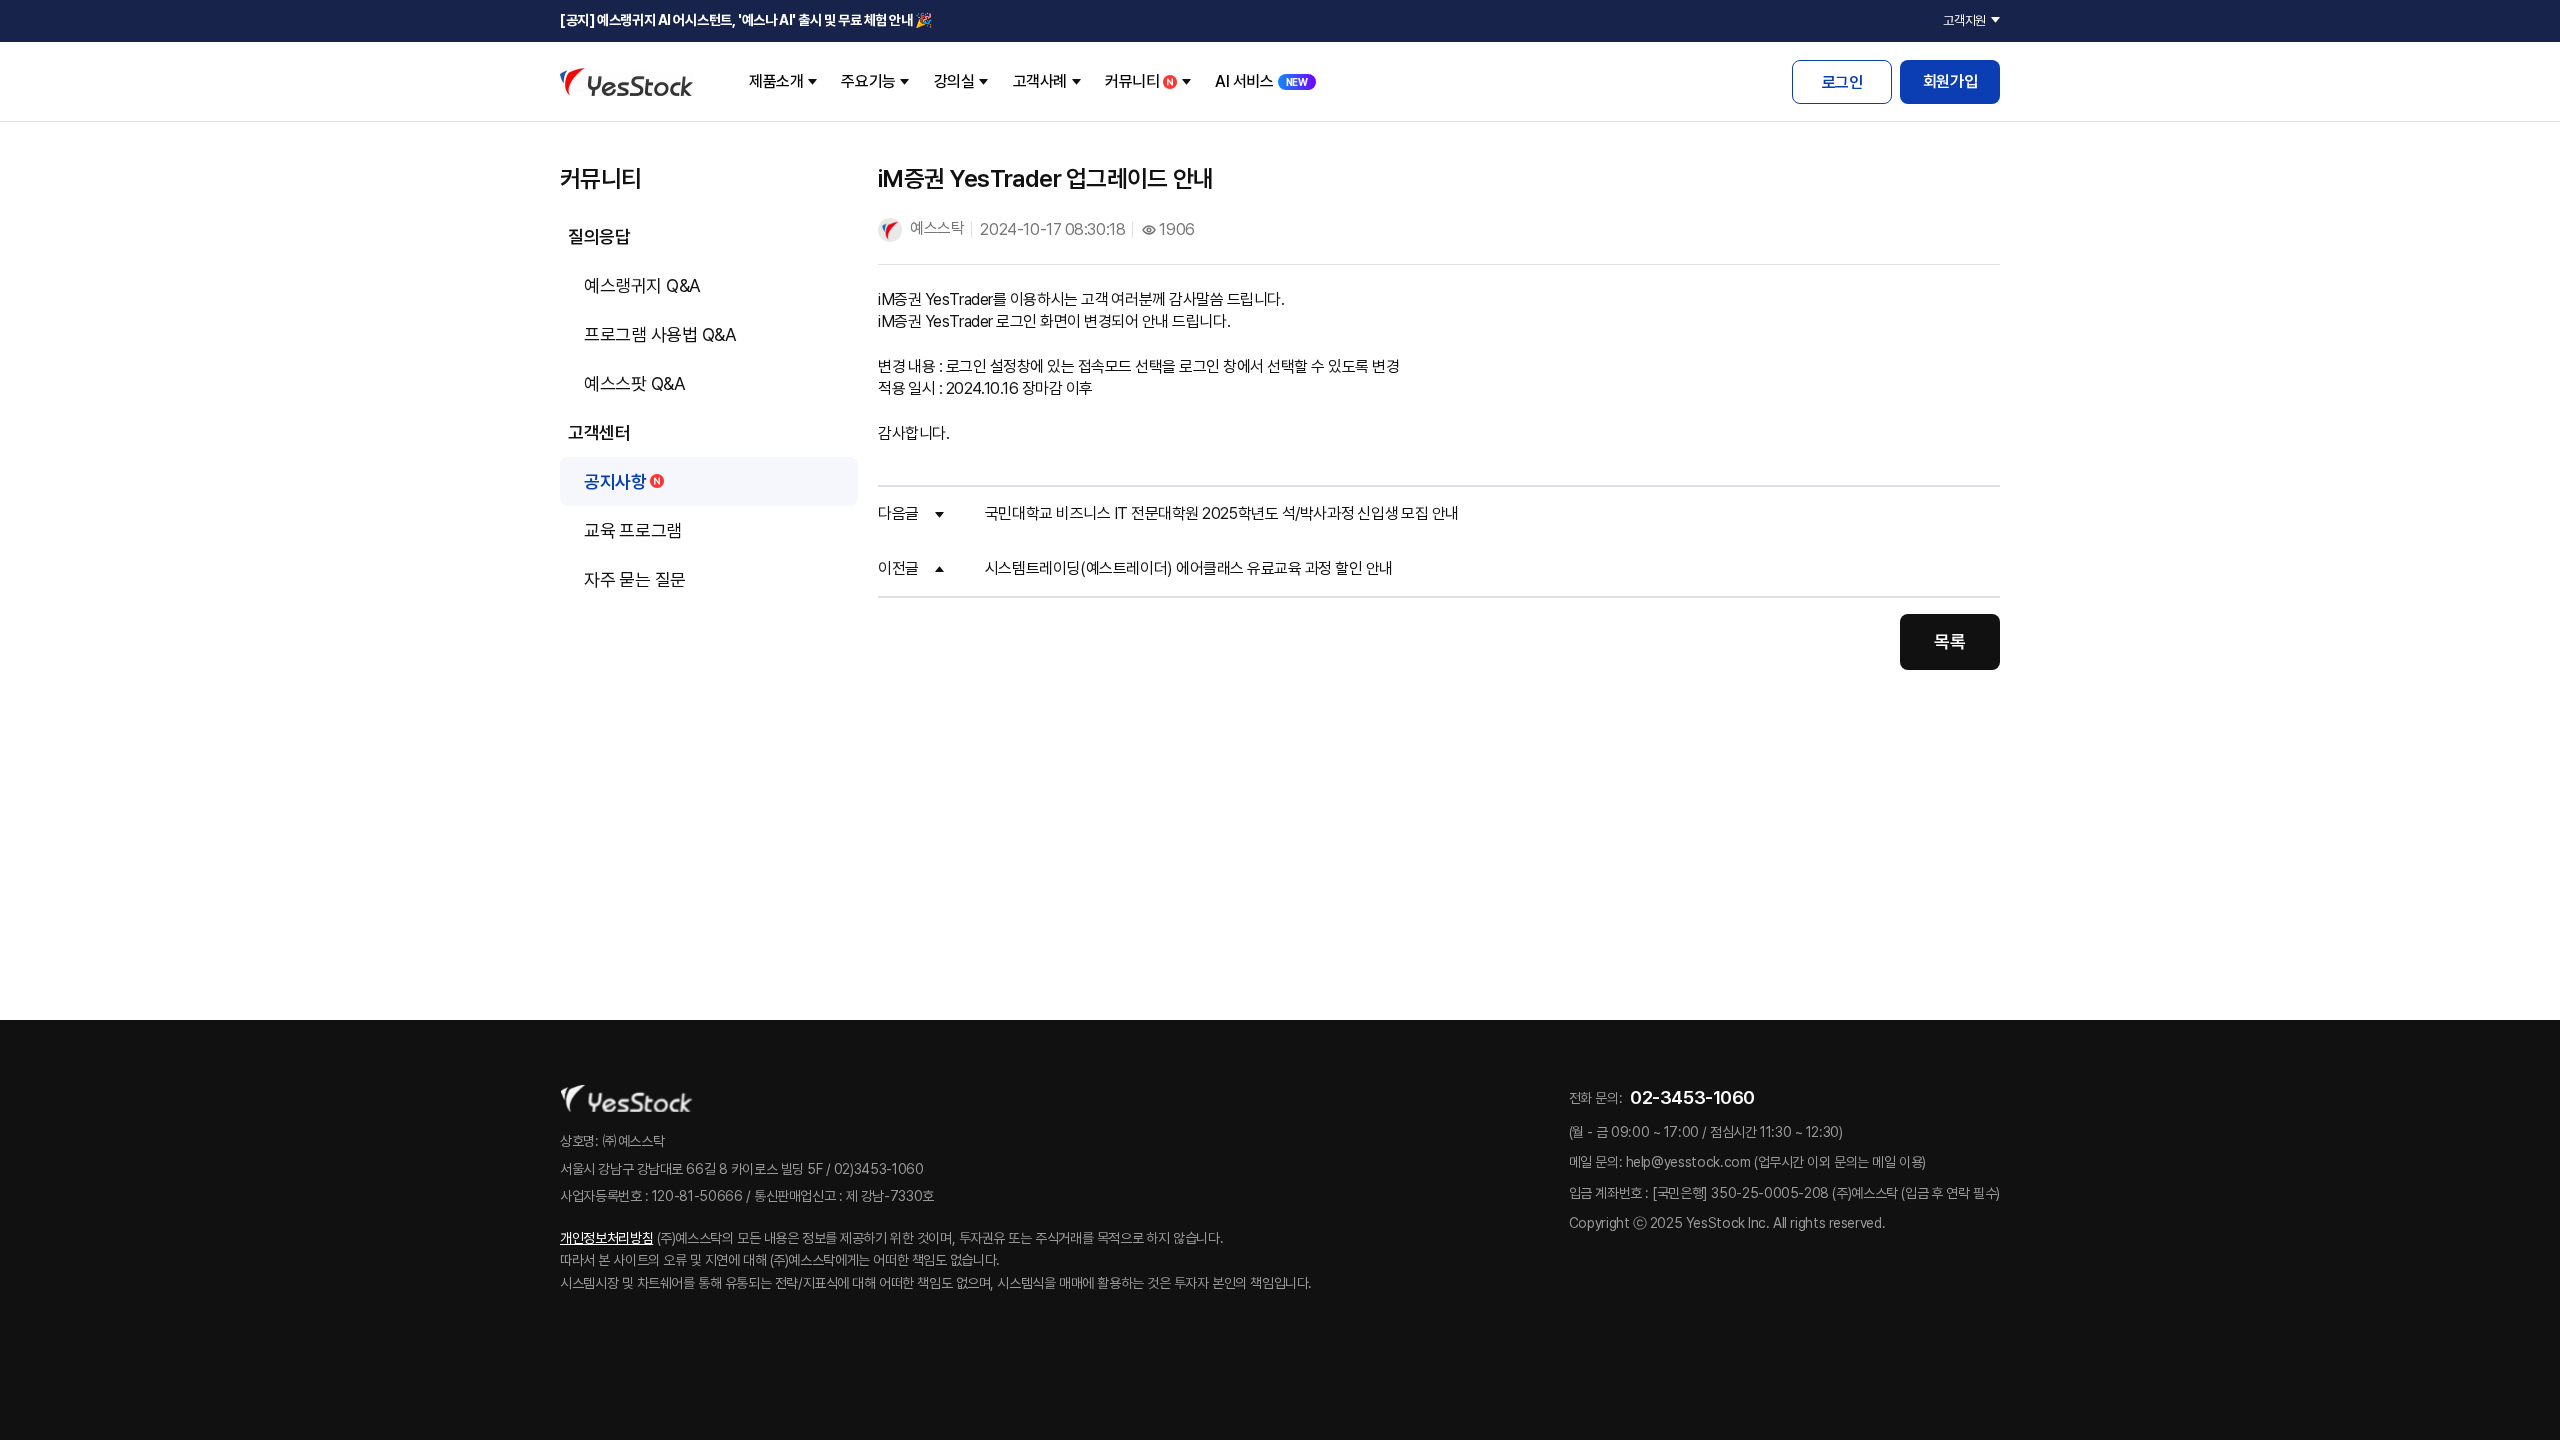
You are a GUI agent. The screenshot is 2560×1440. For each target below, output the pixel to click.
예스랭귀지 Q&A (642, 285)
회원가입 (1950, 81)
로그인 (1842, 82)
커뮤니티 (1132, 81)
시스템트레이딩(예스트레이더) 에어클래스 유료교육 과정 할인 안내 (1189, 568)
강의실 (954, 81)
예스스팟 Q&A (634, 383)
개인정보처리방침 (606, 1238)
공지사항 (615, 481)
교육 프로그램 (633, 530)
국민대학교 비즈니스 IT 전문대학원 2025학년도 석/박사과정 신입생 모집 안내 (1222, 513)
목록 (1949, 641)
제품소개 (776, 81)
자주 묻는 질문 (635, 579)
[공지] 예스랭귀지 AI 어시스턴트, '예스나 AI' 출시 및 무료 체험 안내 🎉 (746, 20)
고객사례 (1040, 81)
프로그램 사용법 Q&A (660, 334)
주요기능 (868, 81)
